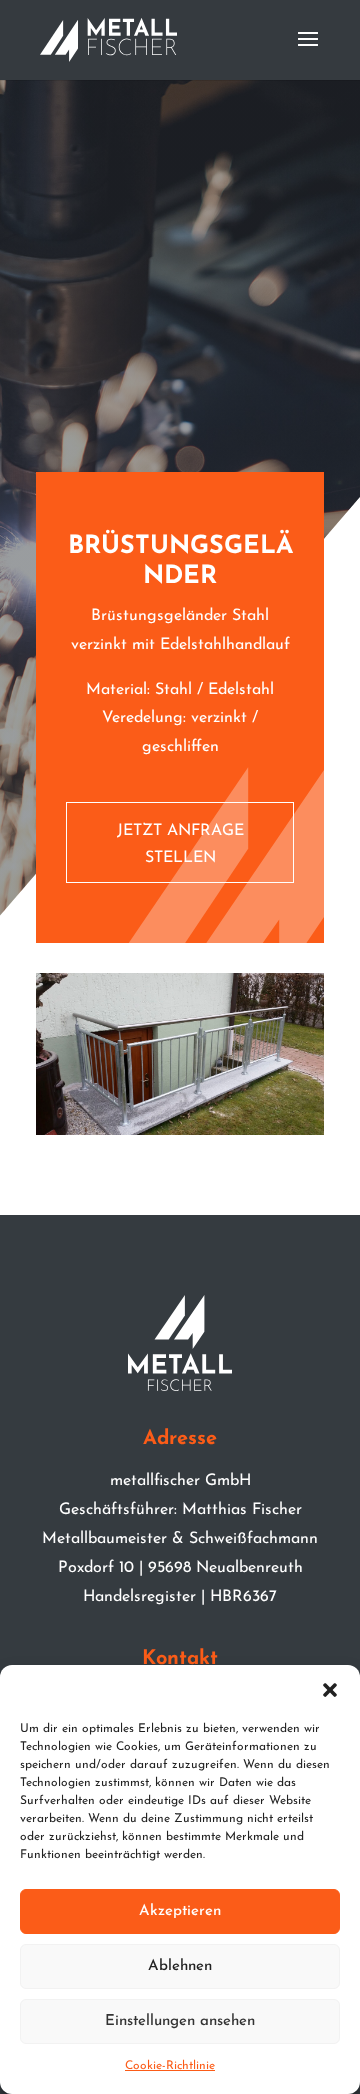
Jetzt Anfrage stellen (180, 844)
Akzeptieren (180, 1911)
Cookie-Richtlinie (170, 2066)
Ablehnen (180, 1966)
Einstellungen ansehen (180, 2021)
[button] (330, 1690)
